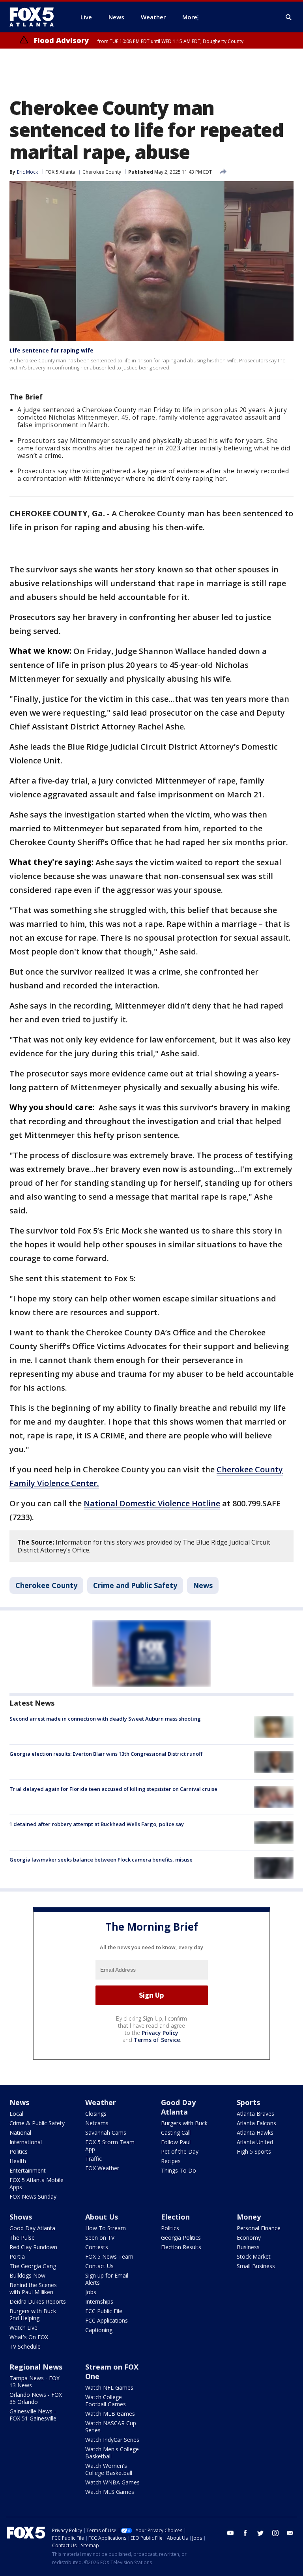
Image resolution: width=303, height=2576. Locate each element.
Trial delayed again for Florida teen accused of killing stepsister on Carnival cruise (113, 1789)
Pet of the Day (180, 2151)
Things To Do (179, 2170)
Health (18, 2161)
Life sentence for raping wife (51, 350)
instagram (275, 2533)
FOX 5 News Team (109, 2256)
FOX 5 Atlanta (60, 172)
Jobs (91, 2292)
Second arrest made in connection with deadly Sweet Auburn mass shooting (105, 1719)
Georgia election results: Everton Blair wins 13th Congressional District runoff (106, 1754)
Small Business (256, 2266)
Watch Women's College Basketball (109, 2469)
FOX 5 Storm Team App (110, 2146)
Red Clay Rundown (33, 2247)
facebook (245, 2533)
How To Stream (106, 2228)
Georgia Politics (181, 2238)
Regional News (36, 2367)
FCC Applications (107, 2320)
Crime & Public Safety (37, 2123)
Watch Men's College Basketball (112, 2453)
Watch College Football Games (106, 2401)
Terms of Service (157, 2040)
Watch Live (23, 2328)
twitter (260, 2533)
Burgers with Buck (184, 2123)
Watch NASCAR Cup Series (111, 2427)
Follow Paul (176, 2142)
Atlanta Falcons (256, 2123)
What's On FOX (29, 2337)
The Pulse (22, 2238)
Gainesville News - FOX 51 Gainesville (33, 2415)
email (290, 2533)
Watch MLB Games (110, 2414)
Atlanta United (255, 2142)
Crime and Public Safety (135, 1585)
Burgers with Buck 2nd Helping (33, 2314)
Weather (101, 2102)
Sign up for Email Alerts (107, 2279)
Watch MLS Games (110, 2492)
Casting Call (176, 2133)
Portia (17, 2256)
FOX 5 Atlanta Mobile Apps (36, 2183)
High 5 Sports (254, 2151)
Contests (97, 2247)
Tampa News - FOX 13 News (35, 2382)
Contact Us (99, 2266)
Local (16, 2114)
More (190, 17)
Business (248, 2247)
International (26, 2142)
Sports (248, 2102)
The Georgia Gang (33, 2266)
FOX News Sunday (33, 2196)
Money (249, 2217)
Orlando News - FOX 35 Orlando (36, 2398)
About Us (102, 2217)
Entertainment (28, 2170)
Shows (21, 2217)
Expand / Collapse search (289, 17)
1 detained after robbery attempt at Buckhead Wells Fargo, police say (97, 1824)
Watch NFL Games (109, 2388)
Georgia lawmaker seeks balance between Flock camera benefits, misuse (101, 1860)
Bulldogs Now (27, 2275)
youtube (230, 2533)
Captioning (99, 2330)
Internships (99, 2301)
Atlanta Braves (255, 2114)
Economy (249, 2238)
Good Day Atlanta (178, 2107)
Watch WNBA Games (112, 2482)
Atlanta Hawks (255, 2133)
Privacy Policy (160, 2033)
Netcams (97, 2123)
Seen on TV (100, 2238)
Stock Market (254, 2256)
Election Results (181, 2247)
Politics (19, 2151)
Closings (96, 2114)
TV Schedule (25, 2346)
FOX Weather (102, 2168)
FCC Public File (104, 2311)
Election (175, 2217)
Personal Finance (259, 2228)
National (20, 2133)
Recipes (171, 2161)
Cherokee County (102, 172)
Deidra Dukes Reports (38, 2301)
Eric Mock (27, 172)
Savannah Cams (106, 2133)
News (203, 1585)
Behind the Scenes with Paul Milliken (33, 2288)
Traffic (94, 2159)
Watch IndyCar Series (112, 2440)
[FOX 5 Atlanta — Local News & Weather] (36, 17)
